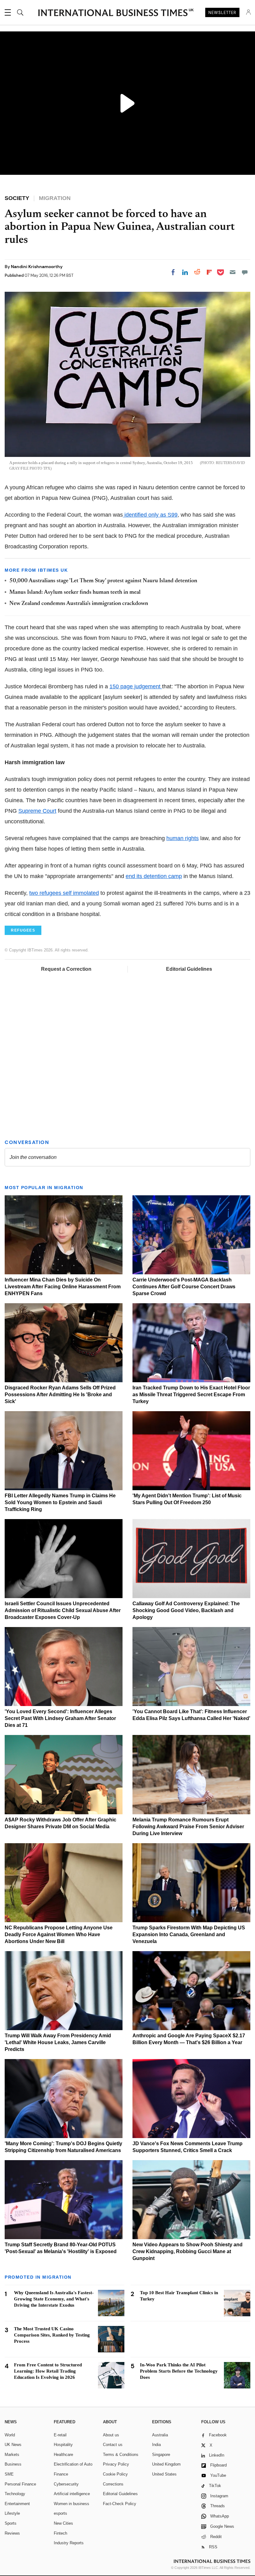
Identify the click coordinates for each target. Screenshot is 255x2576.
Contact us (113, 2445)
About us (111, 2435)
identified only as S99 (150, 515)
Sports (11, 2523)
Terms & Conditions (121, 2455)
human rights (183, 838)
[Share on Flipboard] (209, 272)
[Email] (233, 272)
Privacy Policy (116, 2464)
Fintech (60, 2533)
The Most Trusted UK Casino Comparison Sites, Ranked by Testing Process (52, 2335)
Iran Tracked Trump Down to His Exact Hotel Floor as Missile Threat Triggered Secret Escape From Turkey (191, 1395)
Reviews (12, 2533)
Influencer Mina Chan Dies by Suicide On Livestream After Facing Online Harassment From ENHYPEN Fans (63, 1287)
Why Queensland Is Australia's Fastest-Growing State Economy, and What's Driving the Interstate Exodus (54, 2299)
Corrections (113, 2484)
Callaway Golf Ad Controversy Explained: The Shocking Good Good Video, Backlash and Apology (186, 1610)
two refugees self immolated (64, 893)
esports (60, 2513)
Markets (12, 2455)
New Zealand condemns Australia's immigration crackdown (79, 604)
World (10, 2435)
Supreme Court (37, 811)
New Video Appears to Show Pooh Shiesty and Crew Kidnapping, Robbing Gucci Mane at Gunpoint (188, 2251)
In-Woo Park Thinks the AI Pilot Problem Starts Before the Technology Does (179, 2371)
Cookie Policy (115, 2474)
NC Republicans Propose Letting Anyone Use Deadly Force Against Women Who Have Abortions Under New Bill (59, 1934)
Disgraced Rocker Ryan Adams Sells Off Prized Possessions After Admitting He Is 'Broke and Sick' (60, 1395)
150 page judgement (136, 686)
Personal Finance (20, 2484)
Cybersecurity (66, 2484)
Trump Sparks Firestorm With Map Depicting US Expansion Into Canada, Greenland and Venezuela (189, 1934)
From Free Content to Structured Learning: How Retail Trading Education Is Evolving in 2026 (48, 2371)
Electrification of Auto (73, 2464)
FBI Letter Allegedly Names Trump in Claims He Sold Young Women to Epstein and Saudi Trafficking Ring (60, 1502)
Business (13, 2464)
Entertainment (17, 2504)
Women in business (72, 2504)
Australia (160, 2435)
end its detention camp (154, 876)
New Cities (63, 2523)
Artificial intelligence (72, 2494)
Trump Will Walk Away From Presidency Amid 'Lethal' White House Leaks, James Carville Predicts (58, 2042)
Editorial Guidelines (189, 969)
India (156, 2445)
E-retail (60, 2435)
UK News (13, 2445)
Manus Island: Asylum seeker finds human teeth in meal (75, 593)
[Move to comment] (245, 272)
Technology (15, 2494)
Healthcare (63, 2455)
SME (9, 2474)
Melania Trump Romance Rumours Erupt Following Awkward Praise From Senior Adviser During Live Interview (188, 1827)
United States (164, 2474)
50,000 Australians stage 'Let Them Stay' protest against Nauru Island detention (103, 581)
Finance (61, 2474)
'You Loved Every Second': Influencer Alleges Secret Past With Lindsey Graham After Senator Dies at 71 (60, 1718)
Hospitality (63, 2445)
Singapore (161, 2455)
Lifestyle (12, 2513)
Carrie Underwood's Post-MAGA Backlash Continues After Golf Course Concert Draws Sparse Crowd (184, 1287)
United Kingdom (166, 2464)
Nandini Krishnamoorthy (37, 267)
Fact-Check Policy (120, 2504)
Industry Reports (69, 2543)
